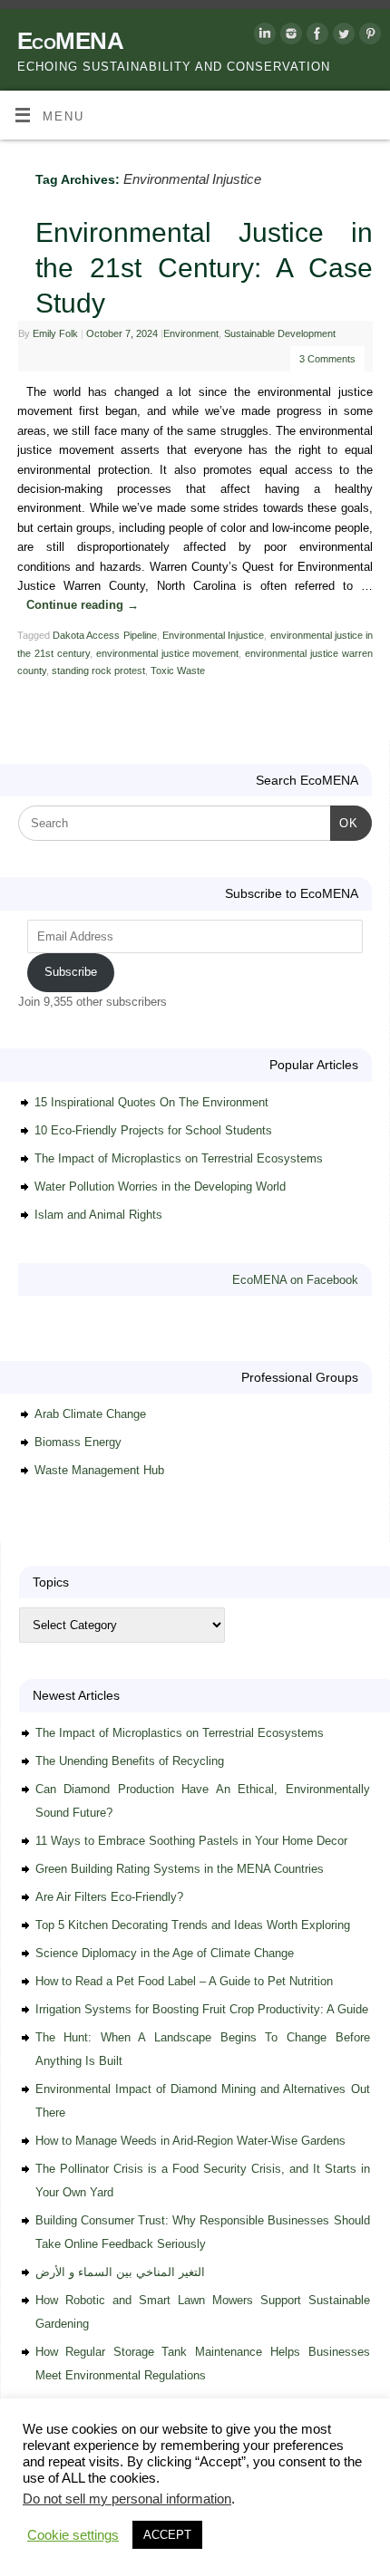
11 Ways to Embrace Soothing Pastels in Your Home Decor (191, 1841)
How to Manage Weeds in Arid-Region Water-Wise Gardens (190, 2141)
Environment (191, 333)
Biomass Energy (78, 1442)
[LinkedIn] (263, 37)
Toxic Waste (178, 671)
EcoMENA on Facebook (295, 1280)
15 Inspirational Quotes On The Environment (151, 1102)
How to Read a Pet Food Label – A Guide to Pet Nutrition (184, 1981)
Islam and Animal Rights (98, 1215)
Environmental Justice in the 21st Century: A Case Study (204, 268)
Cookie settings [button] (73, 2535)
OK (344, 823)
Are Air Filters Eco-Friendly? (109, 1897)
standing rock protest (98, 671)
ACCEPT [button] (167, 2535)
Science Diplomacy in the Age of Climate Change (165, 1953)
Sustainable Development (280, 333)
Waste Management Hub (99, 1470)
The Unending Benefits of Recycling (130, 1761)
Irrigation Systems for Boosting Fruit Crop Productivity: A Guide (202, 2009)
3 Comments (327, 359)
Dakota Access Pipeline (105, 635)
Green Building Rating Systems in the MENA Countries (180, 1869)
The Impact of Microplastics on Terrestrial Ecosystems (179, 1158)
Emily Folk (55, 333)
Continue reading (83, 605)
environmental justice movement (168, 653)
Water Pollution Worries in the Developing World (160, 1187)
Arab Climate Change (90, 1414)
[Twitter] (341, 37)
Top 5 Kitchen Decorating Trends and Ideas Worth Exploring (193, 1925)
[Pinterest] (368, 37)
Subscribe (71, 972)
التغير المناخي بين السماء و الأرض (120, 2272)
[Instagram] (289, 37)
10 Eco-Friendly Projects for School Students (153, 1130)
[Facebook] (315, 37)
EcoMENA (70, 41)
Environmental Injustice (213, 635)
